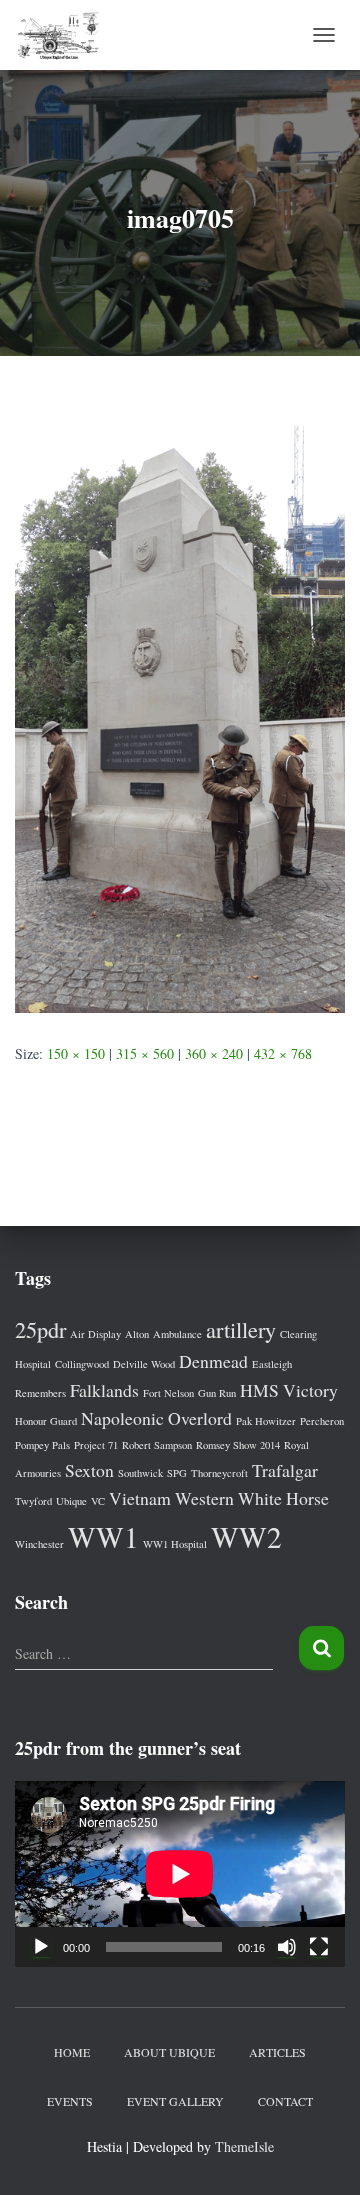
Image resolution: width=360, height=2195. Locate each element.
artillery (241, 1329)
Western (204, 1498)
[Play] (41, 1947)
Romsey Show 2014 (238, 1445)
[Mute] (287, 1947)
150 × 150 (76, 1053)
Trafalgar (285, 1470)
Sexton (89, 1470)
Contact (285, 2101)
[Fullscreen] (319, 1947)
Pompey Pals (42, 1445)
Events (70, 2101)
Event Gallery (175, 2101)
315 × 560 (145, 1053)
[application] (180, 1874)
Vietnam (140, 1498)
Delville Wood (144, 1364)
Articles (277, 2052)
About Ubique (169, 2052)
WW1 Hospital (175, 1544)
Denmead (213, 1361)
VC (98, 1501)
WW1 (103, 1536)
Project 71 (96, 1445)
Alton (137, 1334)
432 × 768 (283, 1053)
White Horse (283, 1498)
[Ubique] (65, 35)
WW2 (246, 1536)
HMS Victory (289, 1390)
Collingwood (82, 1364)
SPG (177, 1473)
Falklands (104, 1390)
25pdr (40, 1329)
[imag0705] (180, 717)
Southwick (140, 1473)
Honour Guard (46, 1421)
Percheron (322, 1421)
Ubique (71, 1501)
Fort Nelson (168, 1393)
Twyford (33, 1501)
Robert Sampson (157, 1445)
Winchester (39, 1544)
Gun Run (217, 1393)
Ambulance (177, 1334)
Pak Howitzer (266, 1421)
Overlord (200, 1418)
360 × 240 (214, 1053)
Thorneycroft (219, 1473)
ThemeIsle (244, 2146)
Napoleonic (122, 1418)
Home (72, 2052)
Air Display (95, 1334)
